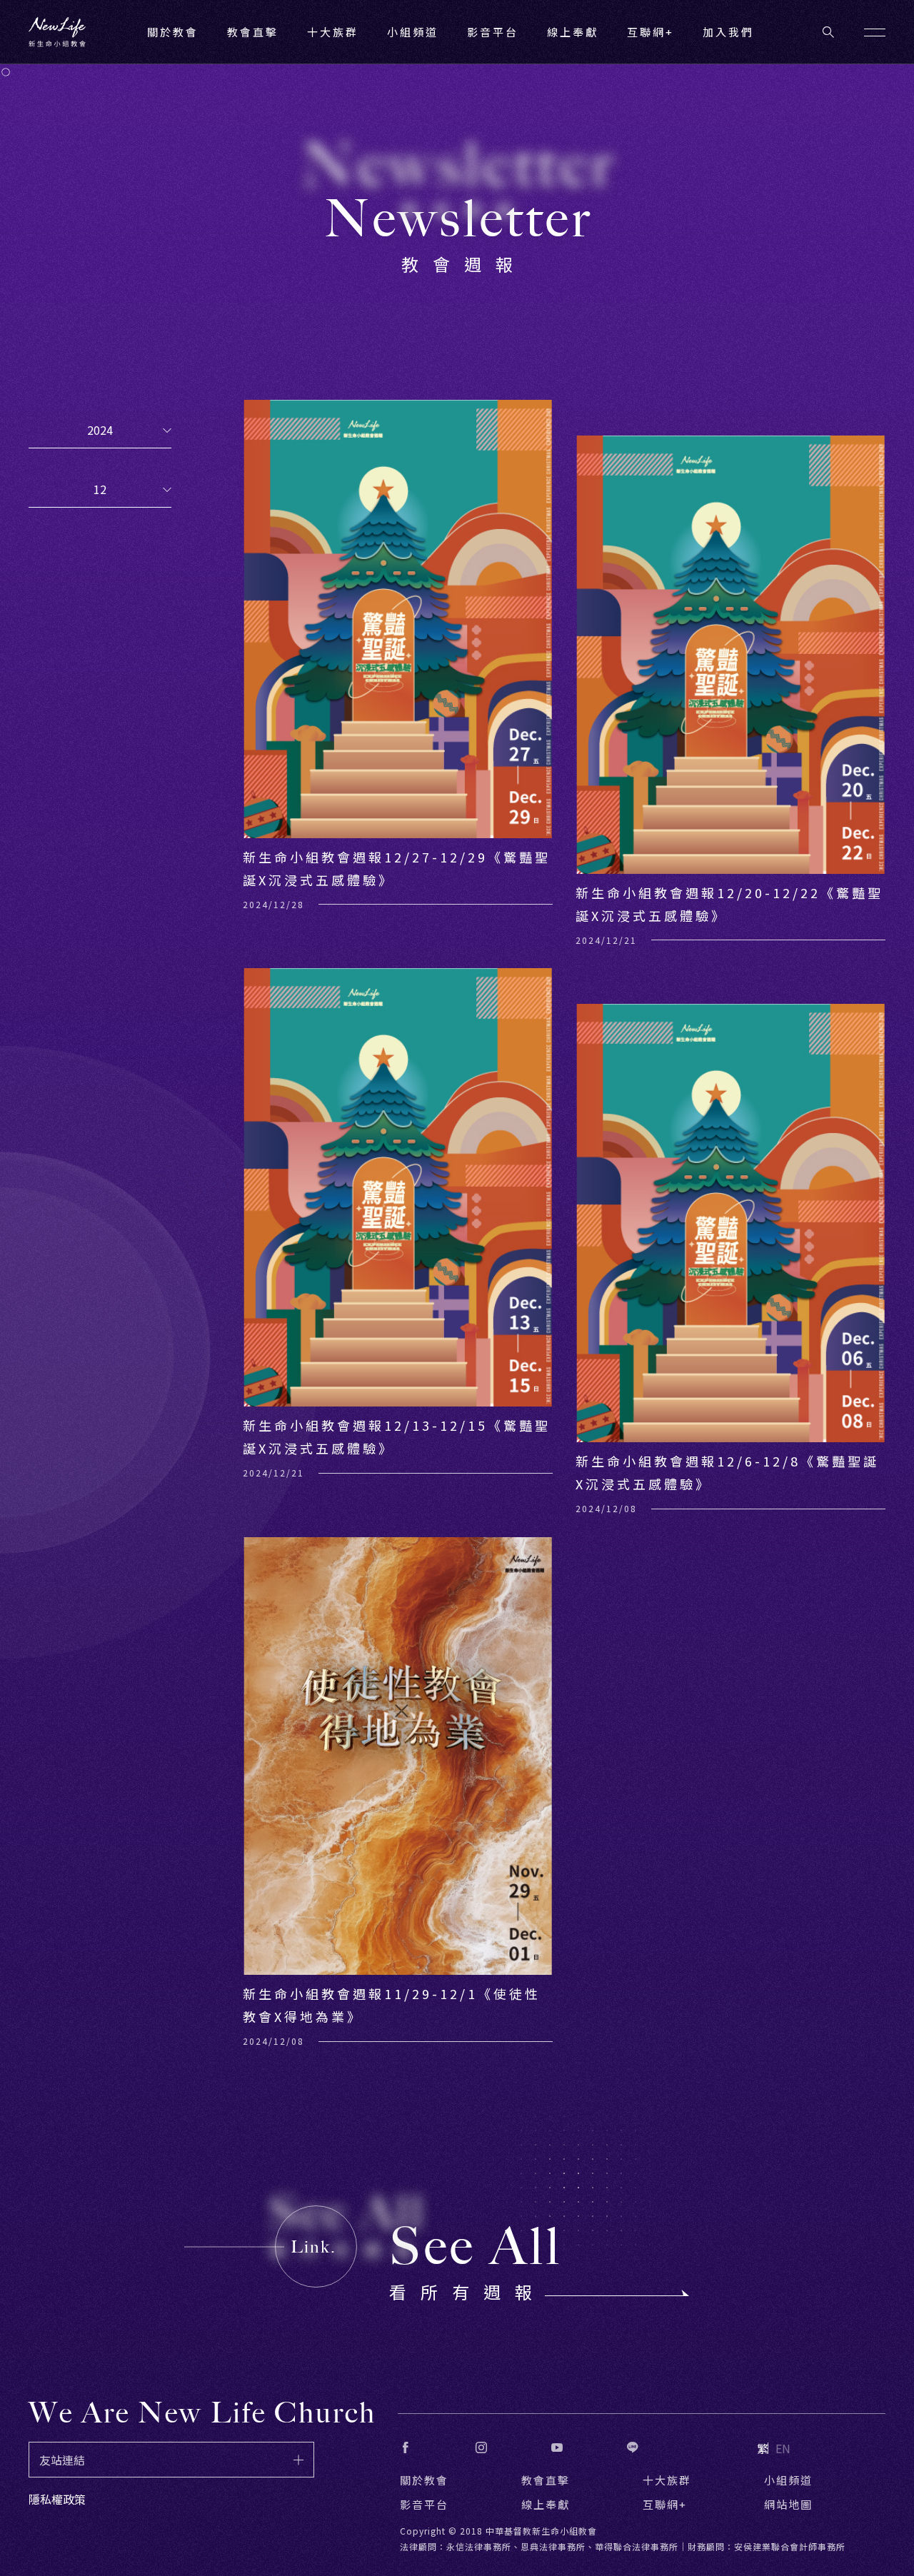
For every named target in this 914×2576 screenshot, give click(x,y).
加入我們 (728, 32)
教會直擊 (546, 2480)
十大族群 (667, 2480)
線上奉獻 (546, 2504)
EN (783, 2448)
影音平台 (424, 2504)
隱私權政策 (57, 2499)
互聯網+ (651, 32)
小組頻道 (413, 32)
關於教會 (424, 2480)
